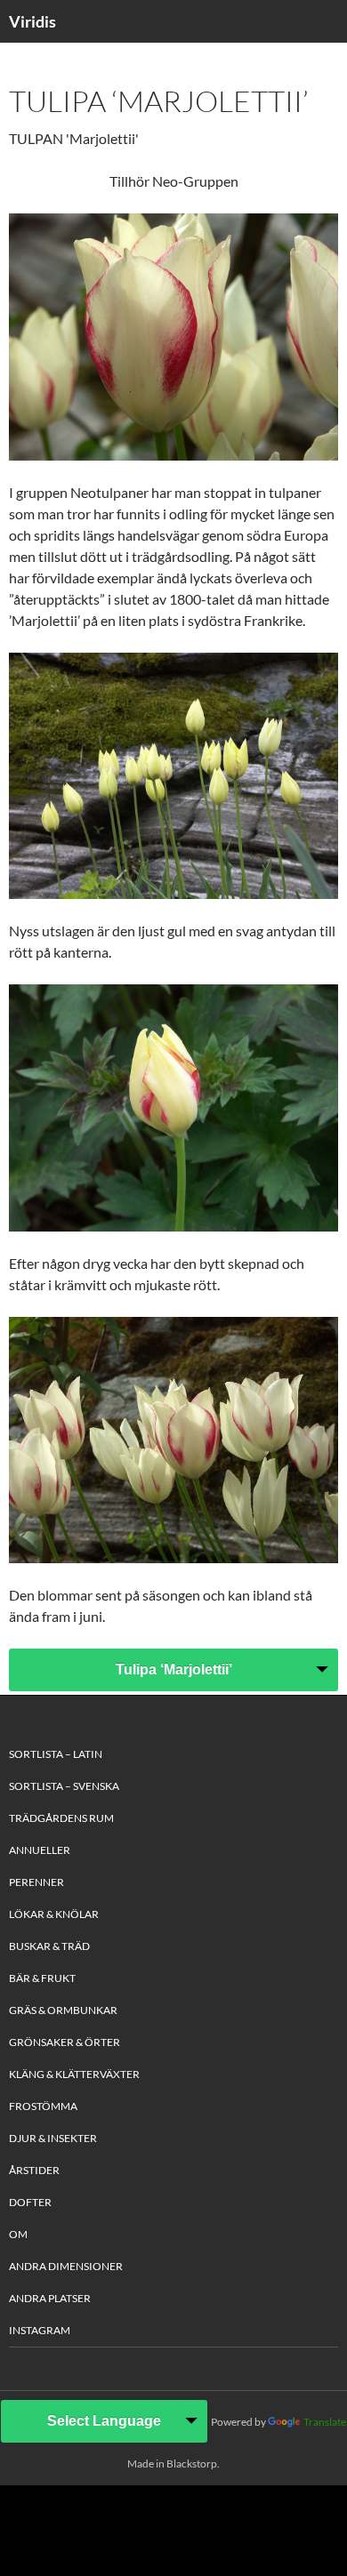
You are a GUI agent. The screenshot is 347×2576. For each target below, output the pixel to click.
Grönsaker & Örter (65, 2042)
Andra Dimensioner (66, 2266)
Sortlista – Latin (56, 1754)
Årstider (34, 2170)
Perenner (36, 1882)
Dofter (30, 2202)
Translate (325, 2422)
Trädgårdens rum (61, 1818)
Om (18, 2234)
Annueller (40, 1850)
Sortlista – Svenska (64, 1786)
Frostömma (43, 2106)
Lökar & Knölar (54, 1914)
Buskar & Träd (49, 1946)
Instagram (40, 2330)
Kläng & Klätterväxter (74, 2074)
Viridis (32, 21)
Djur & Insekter (53, 2138)
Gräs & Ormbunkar (63, 2010)
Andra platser (50, 2298)
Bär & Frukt (42, 1978)
